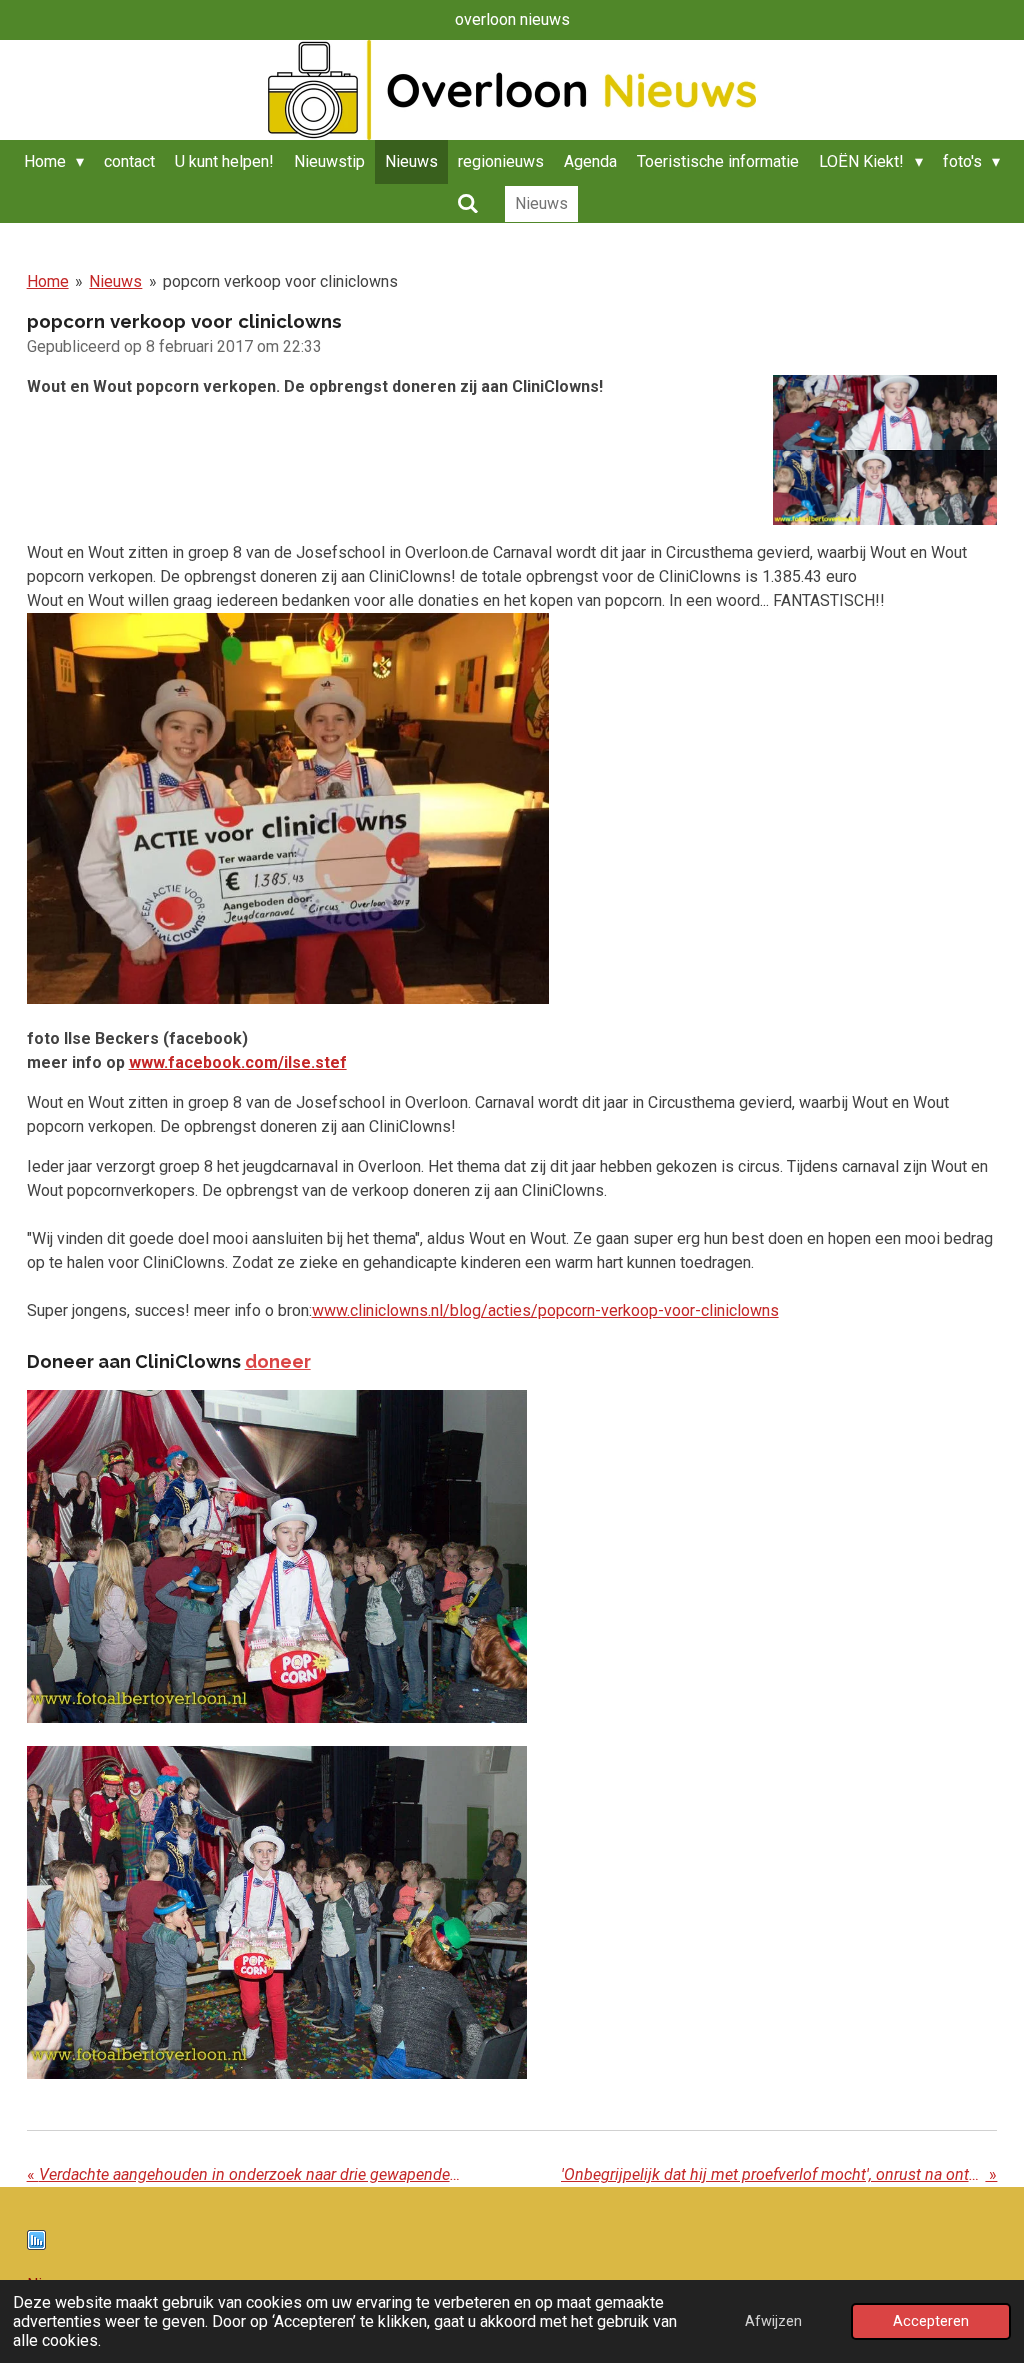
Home (48, 281)
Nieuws (115, 281)
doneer (278, 1361)
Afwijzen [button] (773, 2321)
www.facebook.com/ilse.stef (238, 1062)
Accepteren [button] (931, 2321)
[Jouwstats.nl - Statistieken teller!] (36, 2244)
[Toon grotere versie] (885, 450)
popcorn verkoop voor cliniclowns (280, 281)
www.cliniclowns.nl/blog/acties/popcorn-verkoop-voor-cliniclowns (545, 1310)
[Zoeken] (467, 203)
